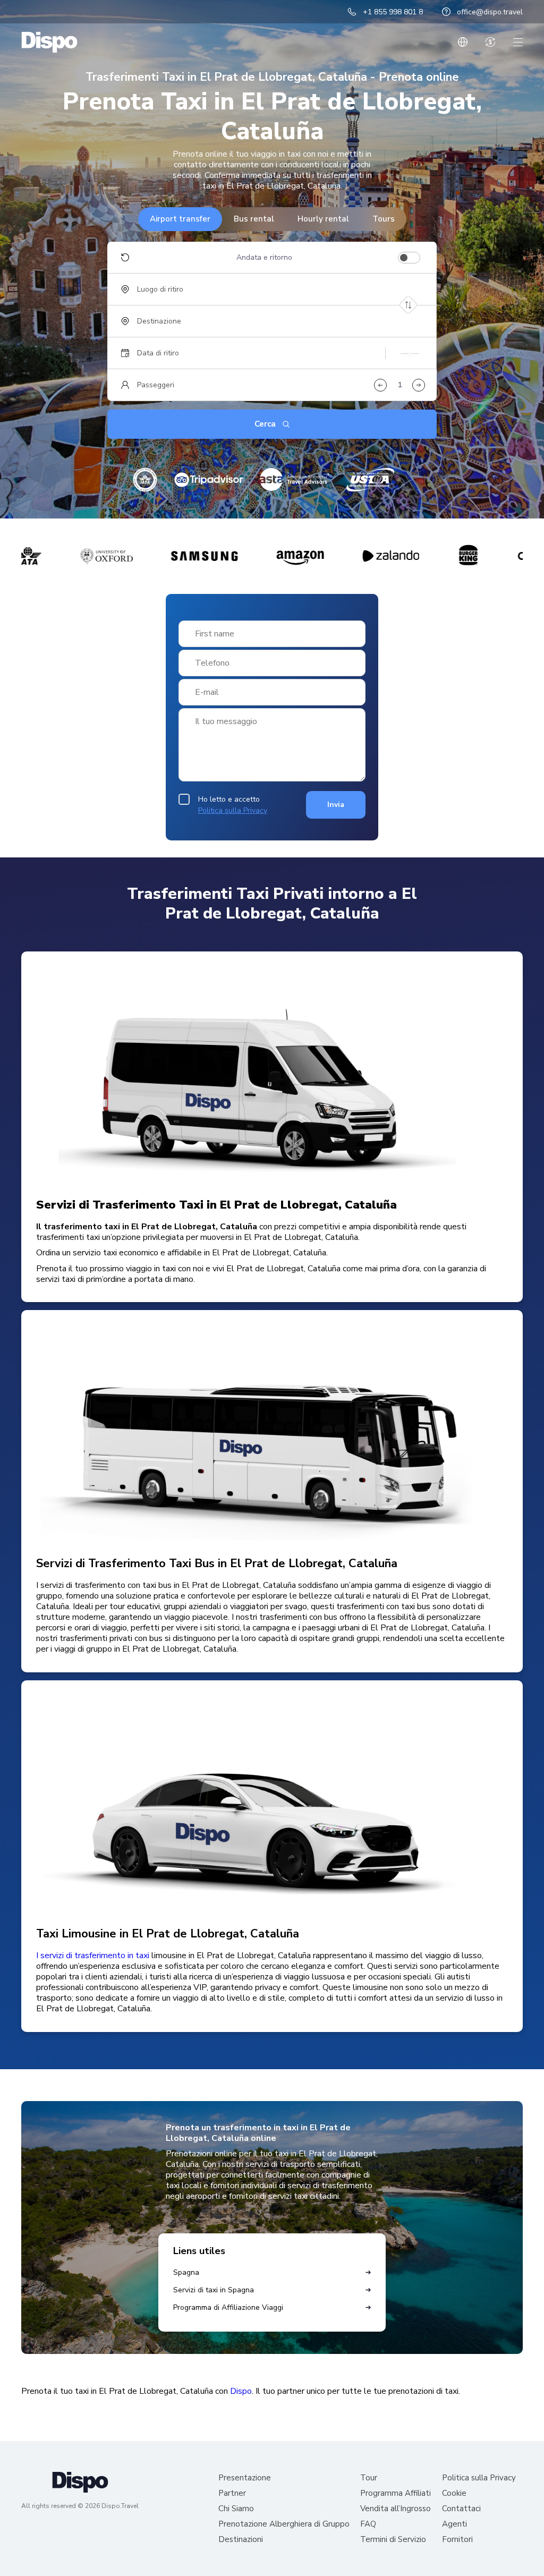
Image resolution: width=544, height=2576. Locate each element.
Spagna (186, 2272)
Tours (384, 219)
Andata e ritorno (264, 258)
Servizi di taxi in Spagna (214, 2290)
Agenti (454, 2524)
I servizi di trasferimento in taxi (93, 1956)
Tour (369, 2478)
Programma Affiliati (396, 2493)
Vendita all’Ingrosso (396, 2509)
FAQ (368, 2524)
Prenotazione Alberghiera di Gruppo (284, 2524)
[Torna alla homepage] (49, 42)
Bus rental (254, 219)
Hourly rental (323, 219)
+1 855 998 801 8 (393, 12)
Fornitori (457, 2540)
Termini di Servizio (393, 2540)
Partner (232, 2493)
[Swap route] (408, 305)
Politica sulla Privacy (233, 810)
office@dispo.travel (490, 12)
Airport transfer (180, 219)
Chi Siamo (236, 2509)
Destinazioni (241, 2540)
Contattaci (461, 2509)
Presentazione (245, 2478)
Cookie (454, 2493)
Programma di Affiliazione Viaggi (228, 2307)
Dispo (241, 2391)
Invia (336, 805)
